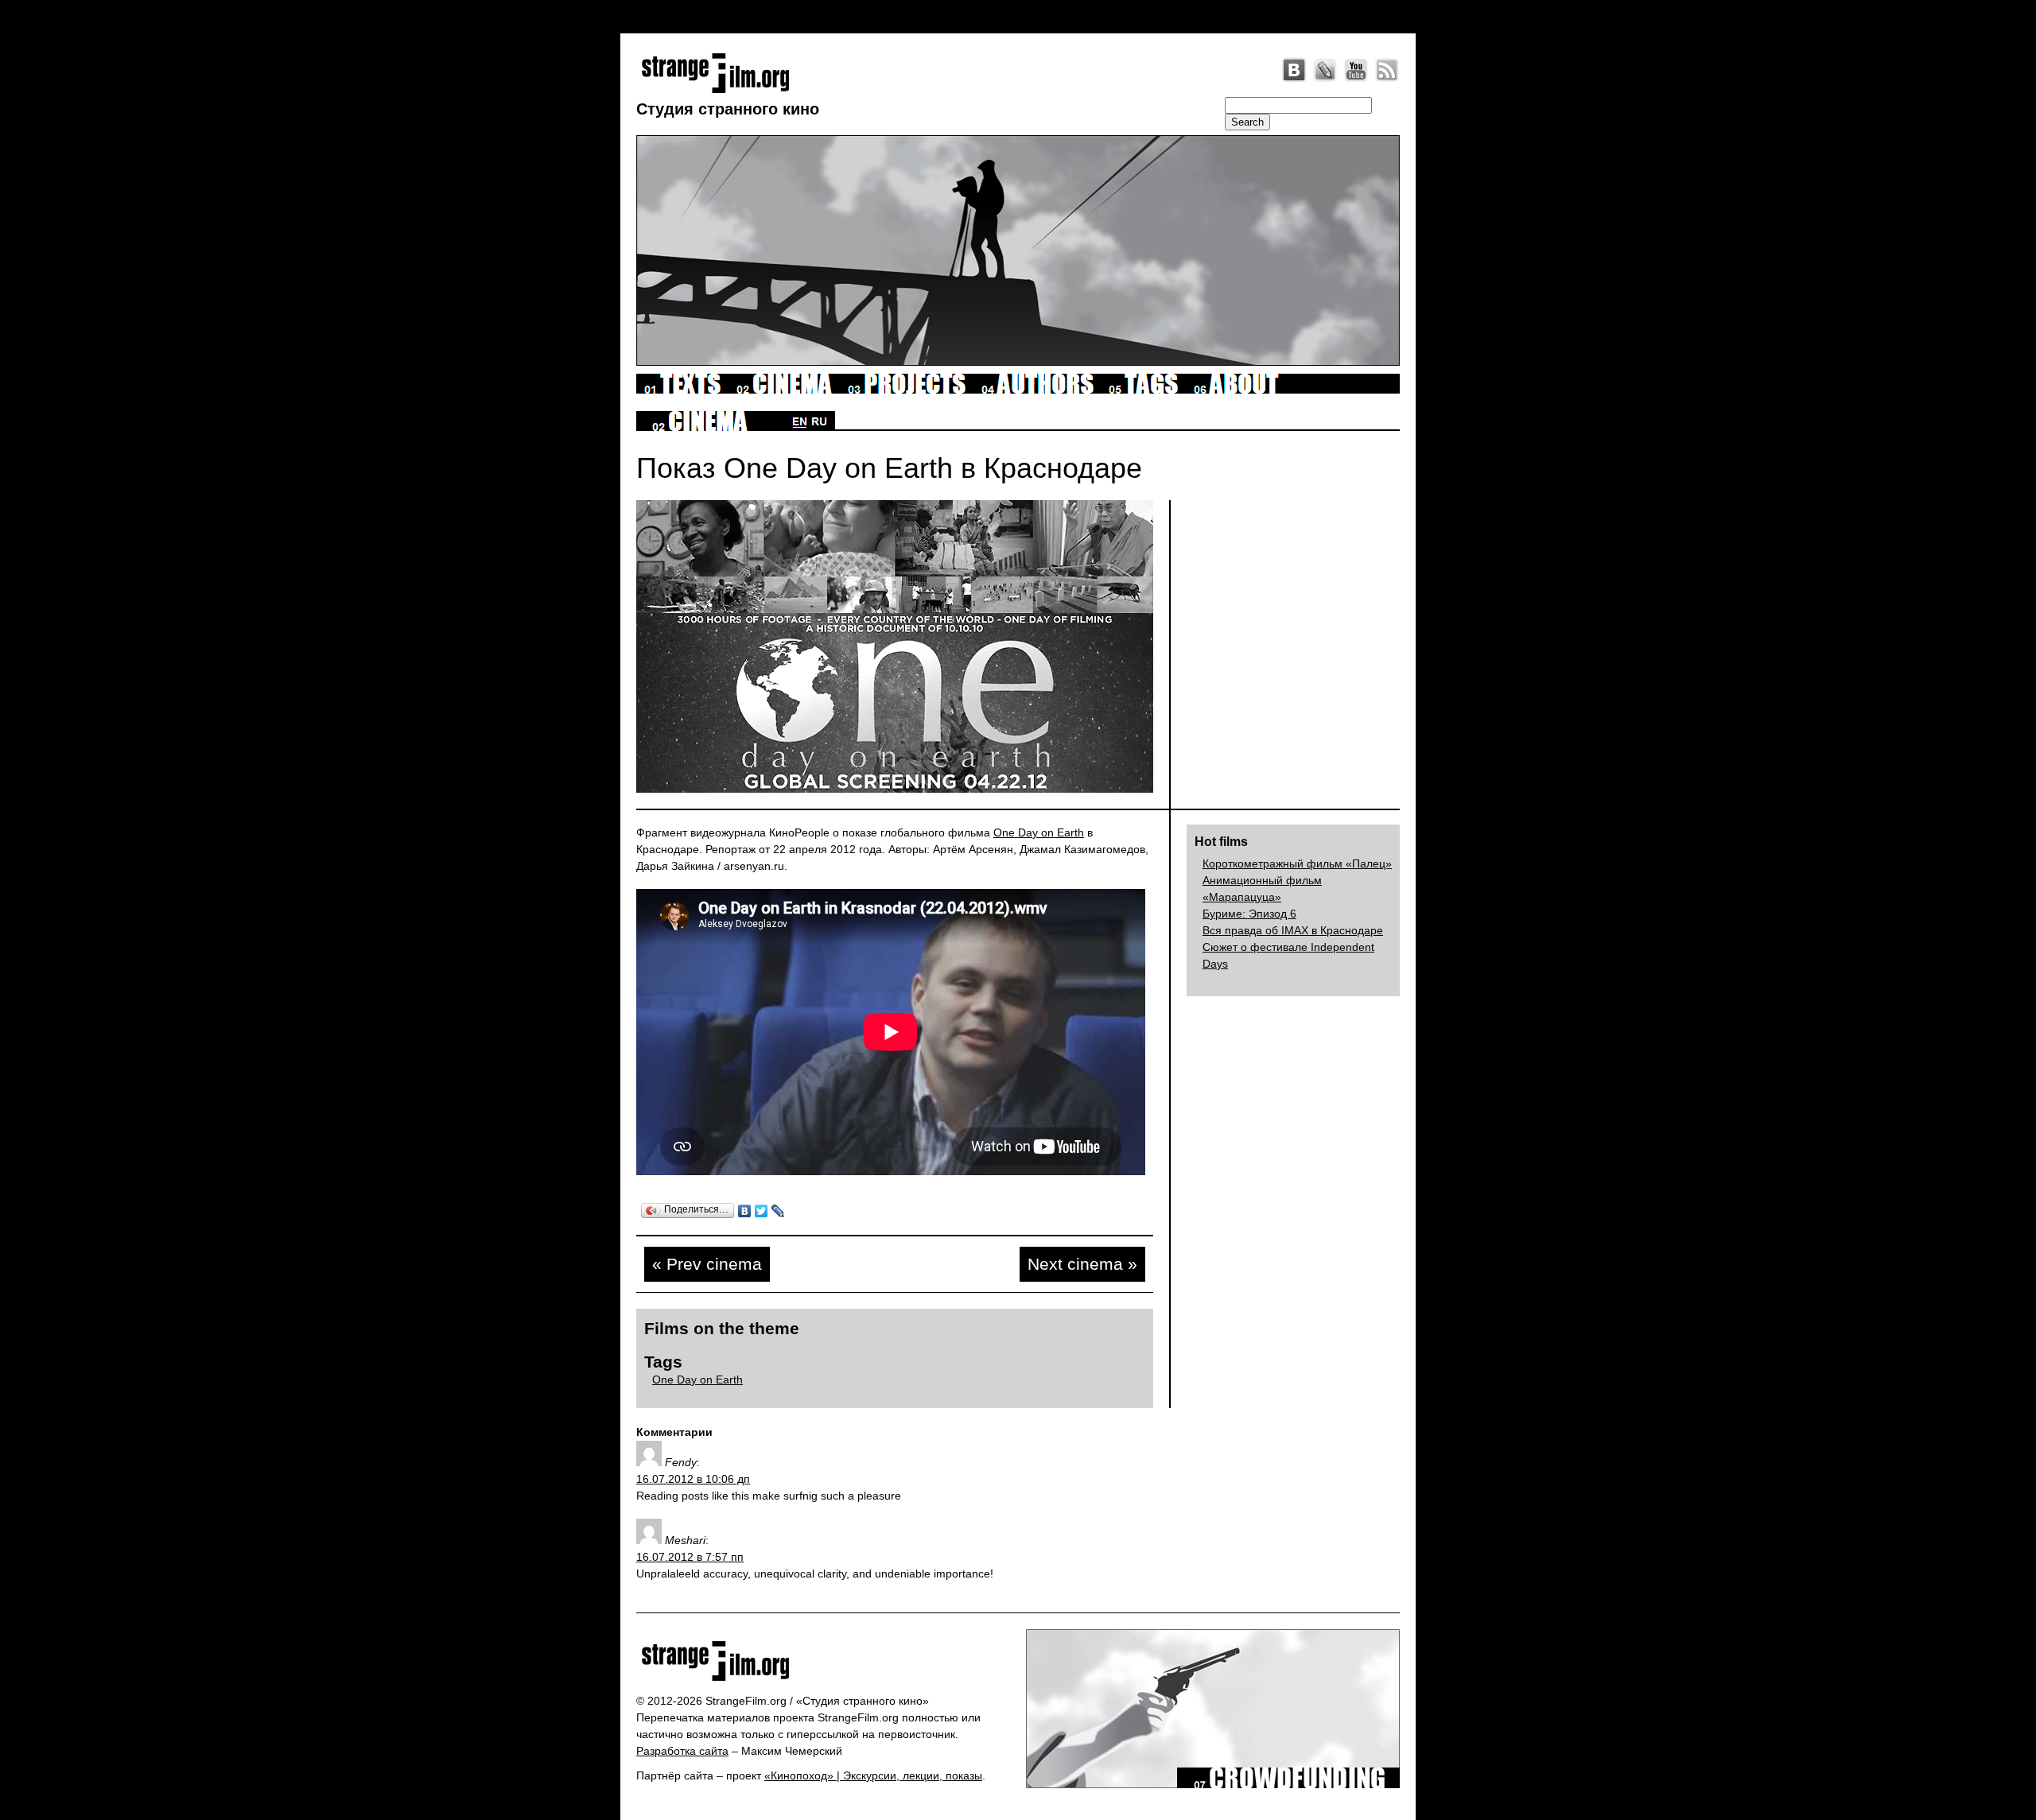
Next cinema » (1082, 1264)
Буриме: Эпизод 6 (1249, 914)
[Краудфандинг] (1288, 1784)
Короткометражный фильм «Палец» (1297, 863)
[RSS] (1387, 70)
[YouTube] (1356, 70)
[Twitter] (762, 1211)
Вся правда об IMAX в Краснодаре (1293, 930)
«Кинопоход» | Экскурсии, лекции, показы (873, 1775)
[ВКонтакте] (745, 1211)
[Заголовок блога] (825, 1661)
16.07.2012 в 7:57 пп (690, 1557)
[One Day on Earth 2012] (895, 817)
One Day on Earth (1039, 832)
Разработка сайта (682, 1751)
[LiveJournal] (1325, 70)
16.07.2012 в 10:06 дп (693, 1479)
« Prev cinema (707, 1264)
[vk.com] (1294, 70)
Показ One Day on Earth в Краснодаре (889, 468)
